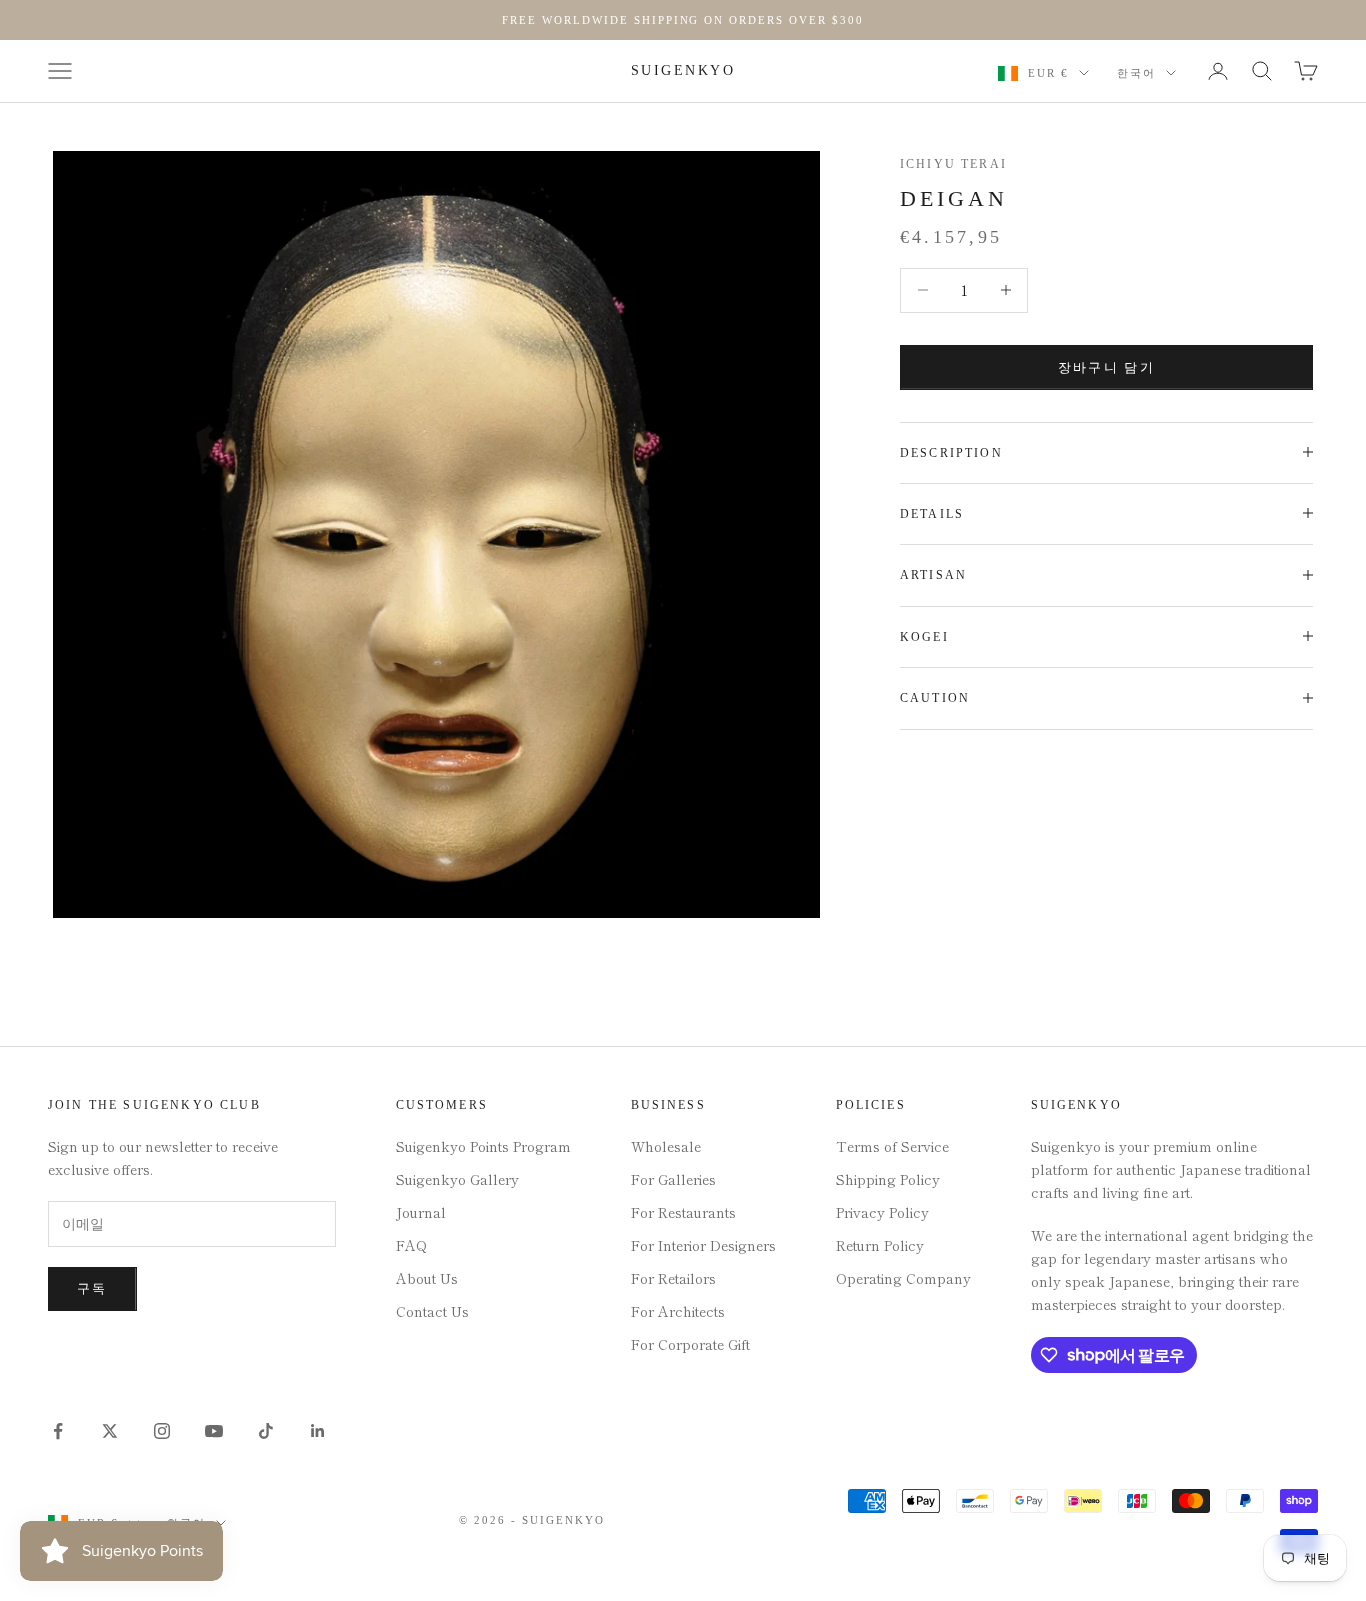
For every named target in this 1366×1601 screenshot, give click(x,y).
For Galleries (673, 1179)
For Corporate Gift (690, 1344)
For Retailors (673, 1278)
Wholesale (666, 1146)
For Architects (678, 1311)
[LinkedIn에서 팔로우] (318, 1431)
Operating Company (903, 1278)
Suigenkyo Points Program (483, 1146)
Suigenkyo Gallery (457, 1179)
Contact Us (432, 1311)
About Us (427, 1278)
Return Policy (880, 1245)
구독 (92, 1288)
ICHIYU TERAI (953, 164)
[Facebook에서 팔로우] (58, 1431)
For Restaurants (683, 1212)
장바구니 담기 (1106, 366)
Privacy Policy (882, 1212)
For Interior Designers (703, 1245)
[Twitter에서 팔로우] (110, 1431)
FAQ (411, 1245)
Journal (421, 1212)
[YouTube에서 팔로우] (214, 1431)
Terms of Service (892, 1146)
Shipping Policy (888, 1179)
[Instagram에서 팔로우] (162, 1431)
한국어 (1136, 73)
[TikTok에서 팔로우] (266, 1431)
